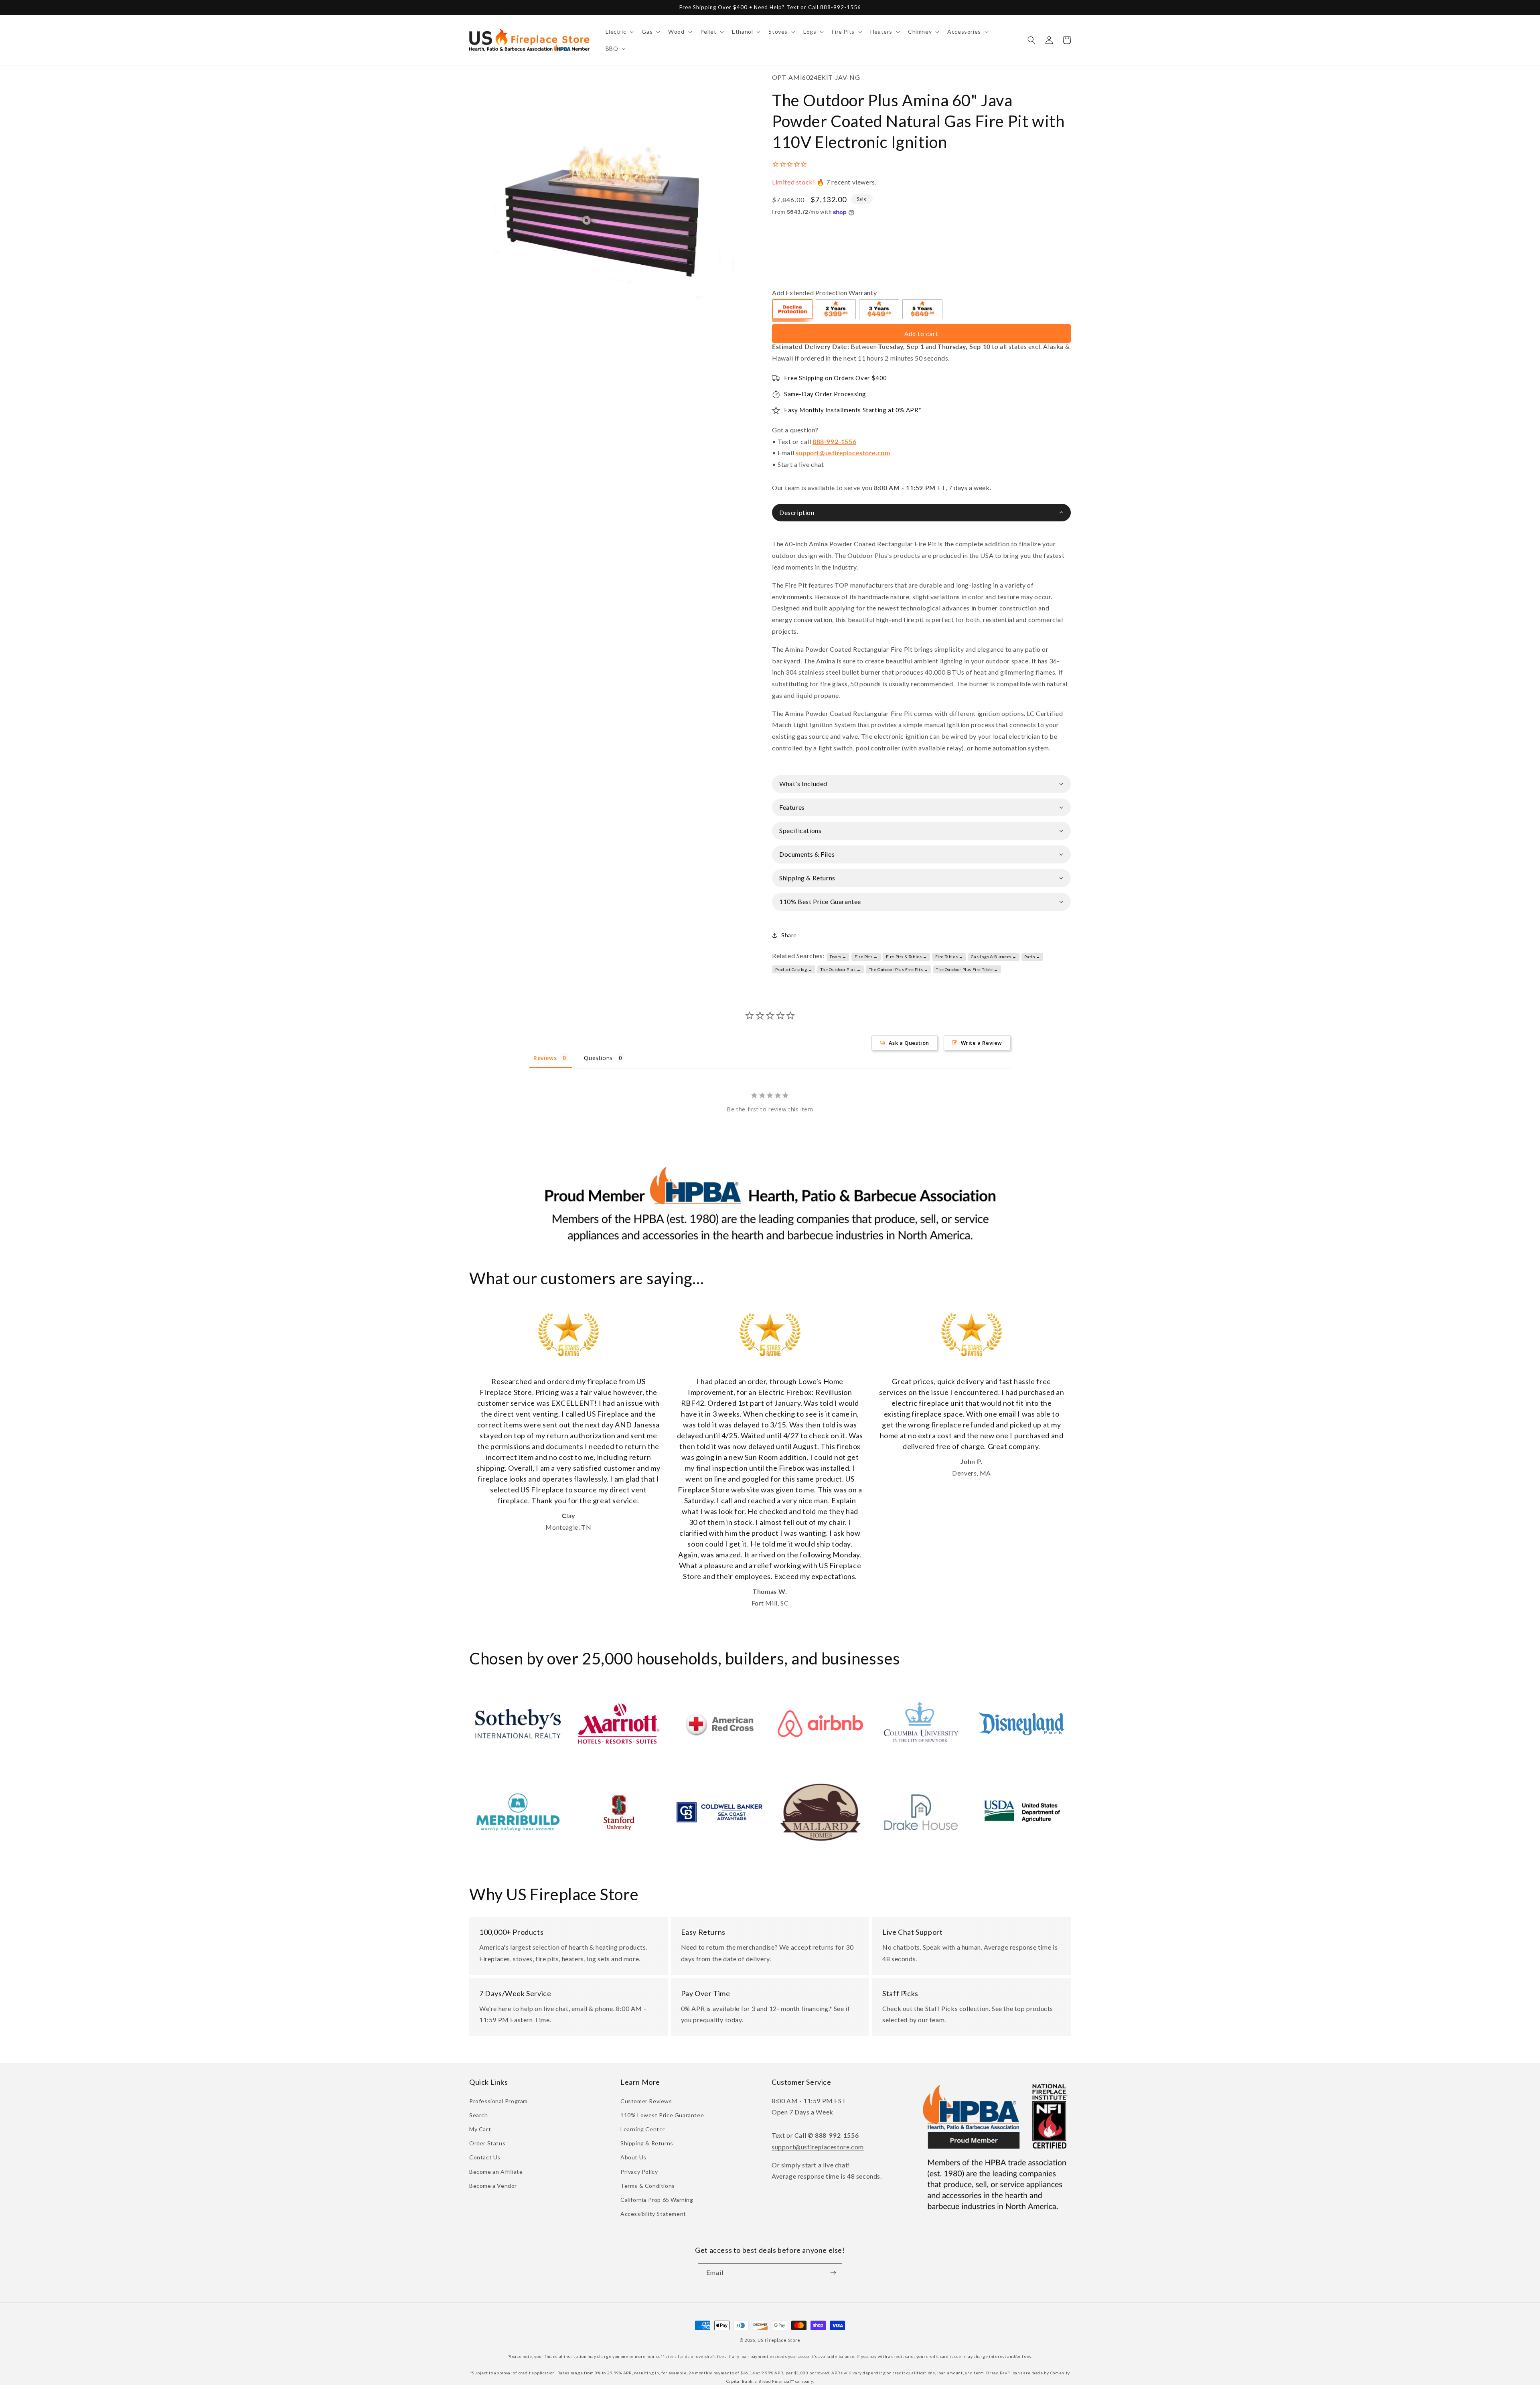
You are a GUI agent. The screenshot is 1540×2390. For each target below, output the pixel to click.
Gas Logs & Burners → (994, 957)
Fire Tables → (949, 957)
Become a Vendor (493, 2186)
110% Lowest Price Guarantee (662, 2115)
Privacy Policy (639, 2172)
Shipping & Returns (647, 2143)
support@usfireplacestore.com (843, 453)
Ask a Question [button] (909, 1043)
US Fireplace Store (779, 2340)
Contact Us (485, 2157)
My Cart (480, 2129)
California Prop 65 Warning (657, 2200)
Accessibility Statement (653, 2214)
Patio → (1032, 957)
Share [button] (789, 935)
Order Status (487, 2143)
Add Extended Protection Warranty (824, 293)
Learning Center (643, 2129)
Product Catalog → (794, 969)
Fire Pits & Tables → (907, 957)
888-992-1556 (834, 441)
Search (479, 2115)
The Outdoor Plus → (841, 969)
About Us (633, 2157)
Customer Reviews (646, 2101)
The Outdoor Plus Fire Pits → (899, 969)
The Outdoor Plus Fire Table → (967, 969)
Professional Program (498, 2101)
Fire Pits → (866, 957)
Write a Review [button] (982, 1043)
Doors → (838, 957)
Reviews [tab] (545, 1058)
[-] (793, 310)
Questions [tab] (598, 1058)
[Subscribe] (833, 2273)
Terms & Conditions (648, 2186)
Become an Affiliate (496, 2172)
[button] (619, 32)
